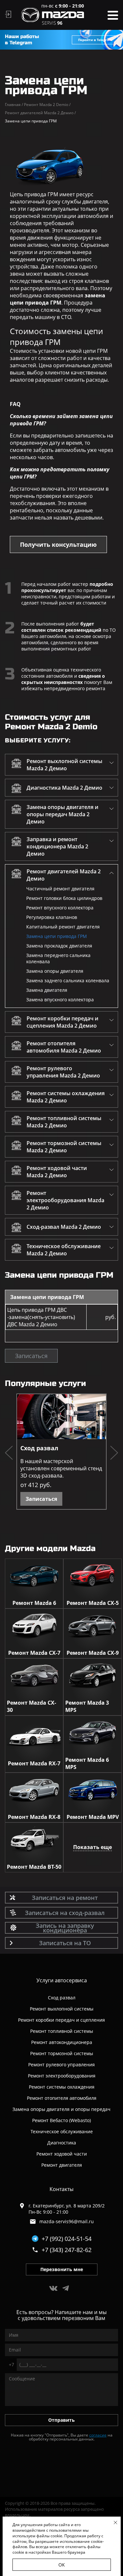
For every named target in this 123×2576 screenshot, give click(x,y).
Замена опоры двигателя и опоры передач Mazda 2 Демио (62, 814)
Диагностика (62, 2143)
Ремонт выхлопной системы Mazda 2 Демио (64, 765)
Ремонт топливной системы (62, 2031)
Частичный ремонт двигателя (60, 889)
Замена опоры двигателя (55, 971)
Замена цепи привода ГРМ (57, 936)
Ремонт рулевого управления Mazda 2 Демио (63, 1072)
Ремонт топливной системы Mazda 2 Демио (64, 1122)
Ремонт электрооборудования (62, 2076)
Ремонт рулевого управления (61, 2065)
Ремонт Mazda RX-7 (34, 1763)
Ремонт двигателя (62, 2165)
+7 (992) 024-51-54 (67, 2239)
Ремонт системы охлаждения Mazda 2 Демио (66, 1097)
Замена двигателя (47, 990)
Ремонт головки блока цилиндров (64, 898)
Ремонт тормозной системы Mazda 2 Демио (64, 1147)
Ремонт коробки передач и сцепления (61, 2020)
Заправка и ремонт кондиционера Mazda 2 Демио (57, 846)
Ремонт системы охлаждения (62, 2087)
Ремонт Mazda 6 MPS (87, 1763)
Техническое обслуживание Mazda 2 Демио (64, 1250)
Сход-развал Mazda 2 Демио (64, 1227)
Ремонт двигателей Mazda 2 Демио (40, 113)
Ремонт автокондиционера (62, 2042)
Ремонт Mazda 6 (34, 1603)
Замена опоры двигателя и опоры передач (61, 2109)
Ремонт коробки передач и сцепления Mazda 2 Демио (62, 1022)
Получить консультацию (58, 544)
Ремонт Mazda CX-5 (93, 1603)
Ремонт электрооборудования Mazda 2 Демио (65, 1200)
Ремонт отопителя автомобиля (62, 2098)
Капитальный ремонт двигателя (63, 927)
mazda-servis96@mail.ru (67, 2221)
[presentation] (9, 1454)
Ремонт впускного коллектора (60, 908)
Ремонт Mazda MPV (93, 1817)
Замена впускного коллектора (60, 1000)
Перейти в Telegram (95, 40)
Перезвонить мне (62, 2269)
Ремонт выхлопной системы (62, 2009)
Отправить (61, 2420)
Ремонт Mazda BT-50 (34, 1867)
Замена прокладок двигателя (59, 946)
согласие (98, 2435)
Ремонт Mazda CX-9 (93, 1653)
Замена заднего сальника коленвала (68, 980)
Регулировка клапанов (52, 917)
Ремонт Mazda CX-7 (34, 1653)
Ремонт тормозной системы (62, 2053)
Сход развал (39, 1448)
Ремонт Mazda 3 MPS (87, 1706)
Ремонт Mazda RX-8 (34, 1817)
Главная (14, 105)
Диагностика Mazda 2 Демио (64, 788)
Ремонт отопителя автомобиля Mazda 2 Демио (64, 1047)
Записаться (31, 1356)
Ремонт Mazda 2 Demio (47, 105)
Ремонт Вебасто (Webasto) (61, 2120)
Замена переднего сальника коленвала (58, 958)
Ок (62, 2565)
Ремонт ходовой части (62, 2154)
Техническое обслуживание (62, 2131)
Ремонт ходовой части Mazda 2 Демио (57, 1172)
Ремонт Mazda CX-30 (31, 1706)
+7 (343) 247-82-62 (67, 2250)
